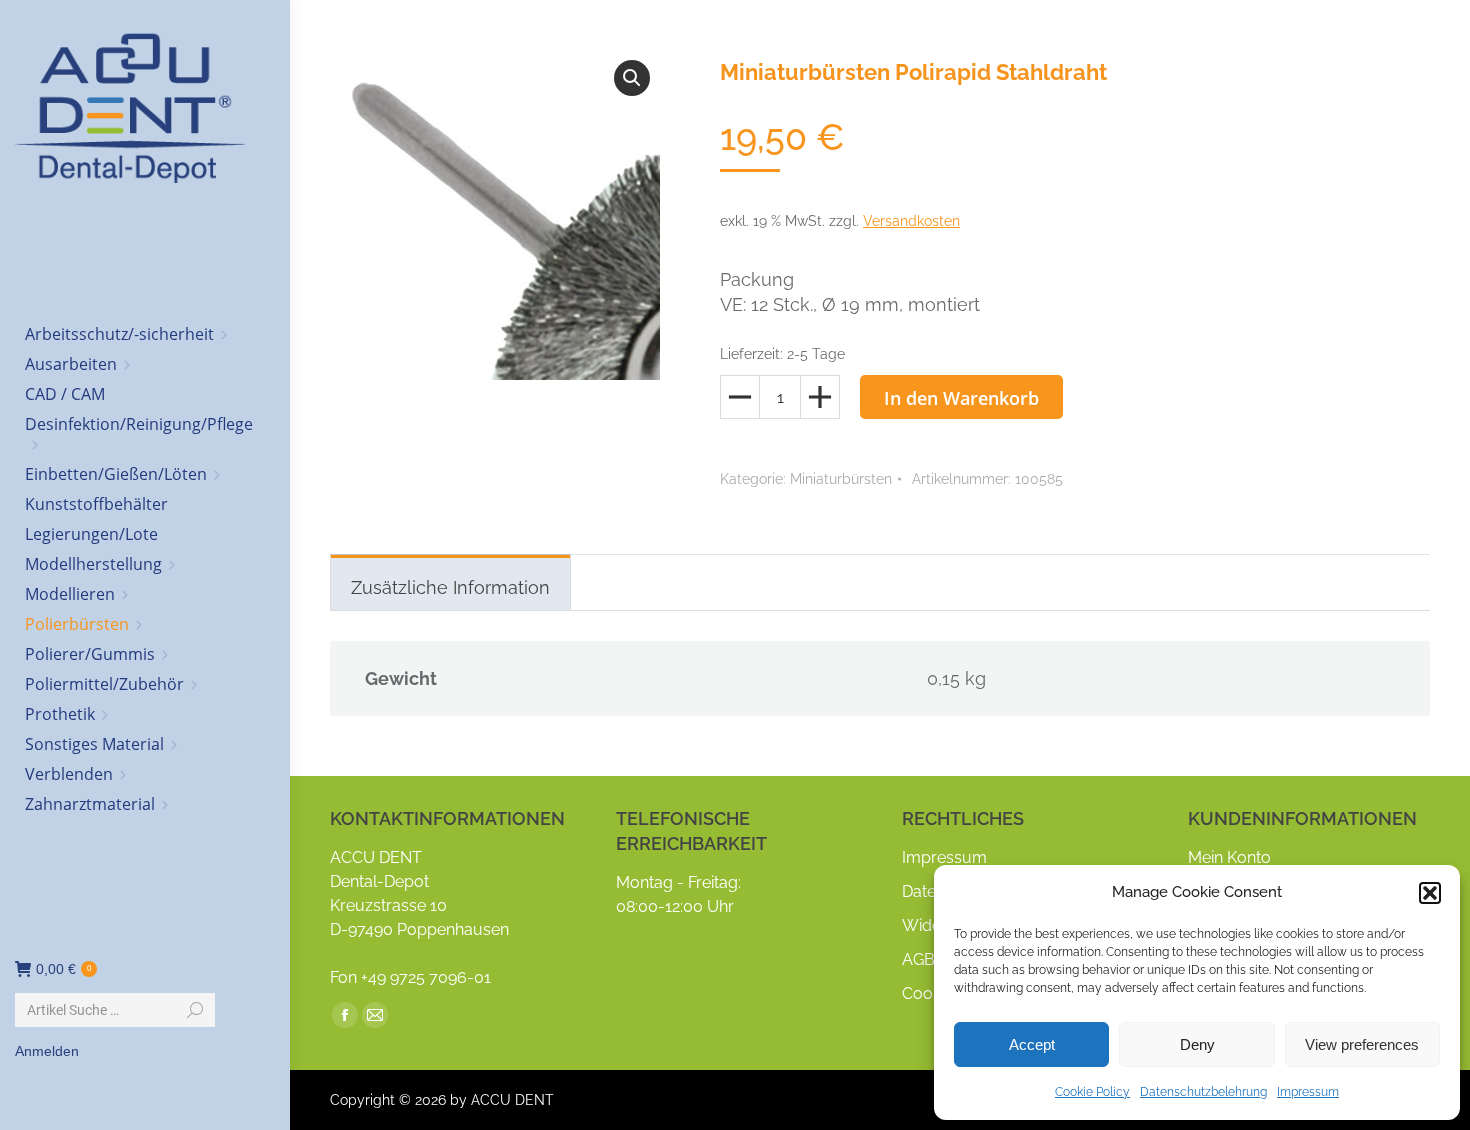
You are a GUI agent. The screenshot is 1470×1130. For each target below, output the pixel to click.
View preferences (1362, 1044)
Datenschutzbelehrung (1203, 1092)
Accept (1032, 1044)
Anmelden (47, 1051)
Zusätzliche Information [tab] (450, 587)
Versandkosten (911, 221)
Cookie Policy (1092, 1092)
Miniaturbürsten (841, 479)
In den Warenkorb (961, 398)
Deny (1197, 1044)
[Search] (195, 1010)
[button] (1430, 893)
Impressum (1308, 1092)
